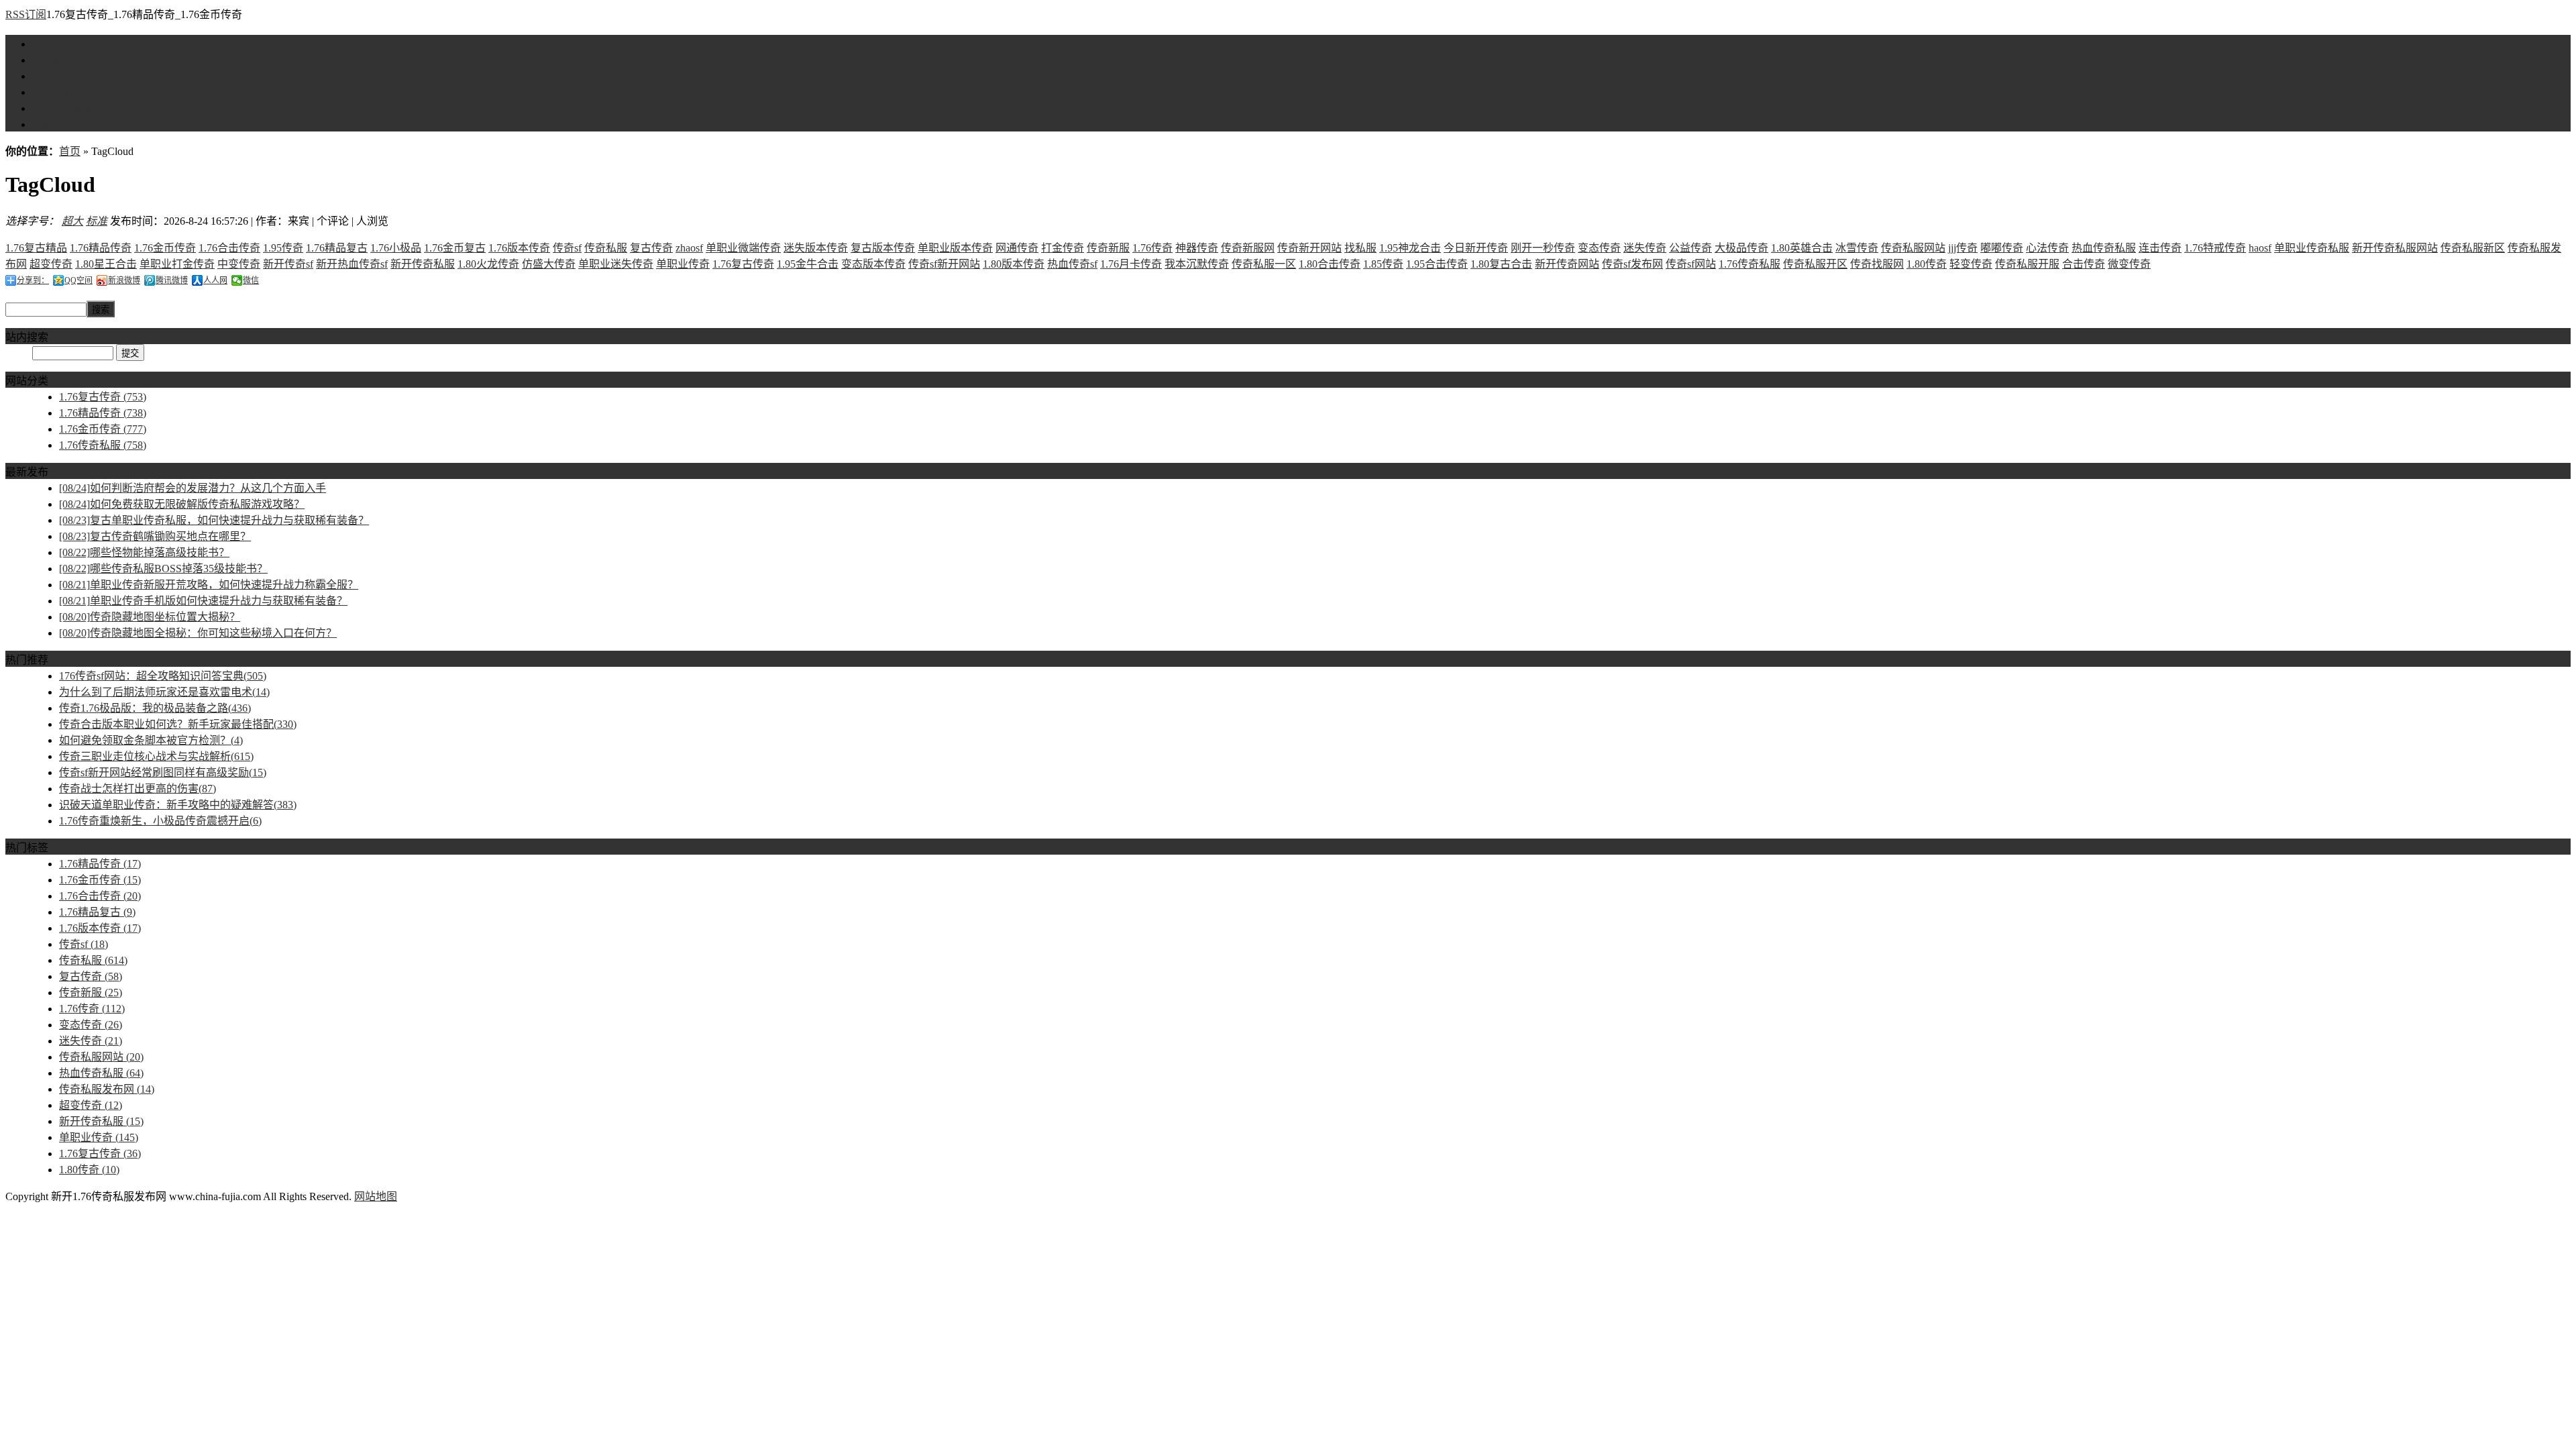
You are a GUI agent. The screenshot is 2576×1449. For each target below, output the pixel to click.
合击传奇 (2084, 264)
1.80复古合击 (1501, 264)
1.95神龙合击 (1410, 248)
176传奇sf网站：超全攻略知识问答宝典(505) (163, 676)
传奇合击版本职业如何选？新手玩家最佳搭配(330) (178, 724)
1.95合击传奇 (1437, 264)
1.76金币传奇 (63, 92)
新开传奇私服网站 (2395, 248)
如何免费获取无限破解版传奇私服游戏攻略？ (182, 504)
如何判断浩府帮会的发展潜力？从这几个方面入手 (193, 488)
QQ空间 (78, 280)
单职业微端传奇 (743, 248)
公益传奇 (1690, 248)
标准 (97, 221)
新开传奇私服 (423, 264)
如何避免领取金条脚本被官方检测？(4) (151, 740)
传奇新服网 (1248, 248)
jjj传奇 (1963, 248)
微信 (251, 280)
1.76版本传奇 (519, 248)
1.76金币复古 (455, 248)
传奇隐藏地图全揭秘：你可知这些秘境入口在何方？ (198, 633)
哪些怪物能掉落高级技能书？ (144, 552)
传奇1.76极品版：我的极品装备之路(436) (155, 708)
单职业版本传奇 (955, 248)
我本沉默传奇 (1197, 264)
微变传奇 (2129, 264)
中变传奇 (239, 264)
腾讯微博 (172, 280)
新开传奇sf (288, 264)
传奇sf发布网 (1632, 264)
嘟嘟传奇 (2002, 248)
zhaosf (689, 248)
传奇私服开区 (1815, 264)
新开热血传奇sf (352, 264)
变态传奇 (1599, 248)
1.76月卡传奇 (1131, 264)
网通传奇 (1017, 248)
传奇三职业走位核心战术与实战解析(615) (156, 756)
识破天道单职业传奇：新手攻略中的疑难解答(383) (178, 805)
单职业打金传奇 (177, 264)
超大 (72, 221)
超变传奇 (51, 264)
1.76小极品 (396, 248)
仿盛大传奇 (549, 264)
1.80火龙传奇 (488, 264)
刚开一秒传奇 (1543, 248)
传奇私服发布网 (107, 1089)
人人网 (215, 280)
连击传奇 (2160, 248)
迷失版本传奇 (816, 248)
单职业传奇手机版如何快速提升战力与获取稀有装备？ (203, 601)
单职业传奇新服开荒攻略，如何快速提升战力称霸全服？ (209, 585)
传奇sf (567, 248)
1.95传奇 (283, 248)
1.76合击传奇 (229, 248)
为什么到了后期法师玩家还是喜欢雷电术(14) (164, 692)
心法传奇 (2047, 248)
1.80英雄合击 (1802, 248)
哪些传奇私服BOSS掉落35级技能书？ (163, 569)
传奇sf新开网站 (944, 264)
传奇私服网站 (1913, 248)
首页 (43, 44)
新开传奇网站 (1567, 264)
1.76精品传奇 (63, 76)
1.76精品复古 (337, 248)
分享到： (33, 280)
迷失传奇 (1645, 248)
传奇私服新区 (2473, 248)
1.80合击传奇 (1330, 264)
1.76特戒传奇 (2215, 248)
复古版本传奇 (883, 248)
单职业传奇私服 (2312, 248)
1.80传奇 (1927, 264)
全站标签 (54, 124)
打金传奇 (1063, 248)
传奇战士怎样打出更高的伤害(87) (138, 789)
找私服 (1360, 248)
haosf (2260, 248)
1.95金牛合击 (808, 264)
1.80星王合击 (106, 264)
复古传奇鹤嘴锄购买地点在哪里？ (155, 536)
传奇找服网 (1877, 264)
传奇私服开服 (2027, 264)
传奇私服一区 (1264, 264)
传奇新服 (1108, 248)
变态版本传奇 (873, 264)
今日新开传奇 (1476, 248)
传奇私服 (606, 248)
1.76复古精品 (36, 248)
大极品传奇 (1741, 248)
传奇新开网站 (1309, 248)
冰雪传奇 (1857, 248)
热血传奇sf (1072, 264)
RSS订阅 (26, 14)
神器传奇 (1197, 248)
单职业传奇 (683, 264)
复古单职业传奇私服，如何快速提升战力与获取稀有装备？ (214, 520)
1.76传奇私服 (63, 108)
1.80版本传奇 (1014, 264)
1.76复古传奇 (63, 60)
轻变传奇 (1971, 264)
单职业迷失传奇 (616, 264)
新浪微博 (124, 280)
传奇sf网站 (1691, 264)
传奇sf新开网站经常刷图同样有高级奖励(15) (163, 772)
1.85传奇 (1383, 264)
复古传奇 (651, 248)
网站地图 (376, 1196)
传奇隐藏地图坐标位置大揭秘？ (150, 617)
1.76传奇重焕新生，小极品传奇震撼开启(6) (160, 821)
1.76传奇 (1152, 248)
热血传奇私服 (2104, 248)
